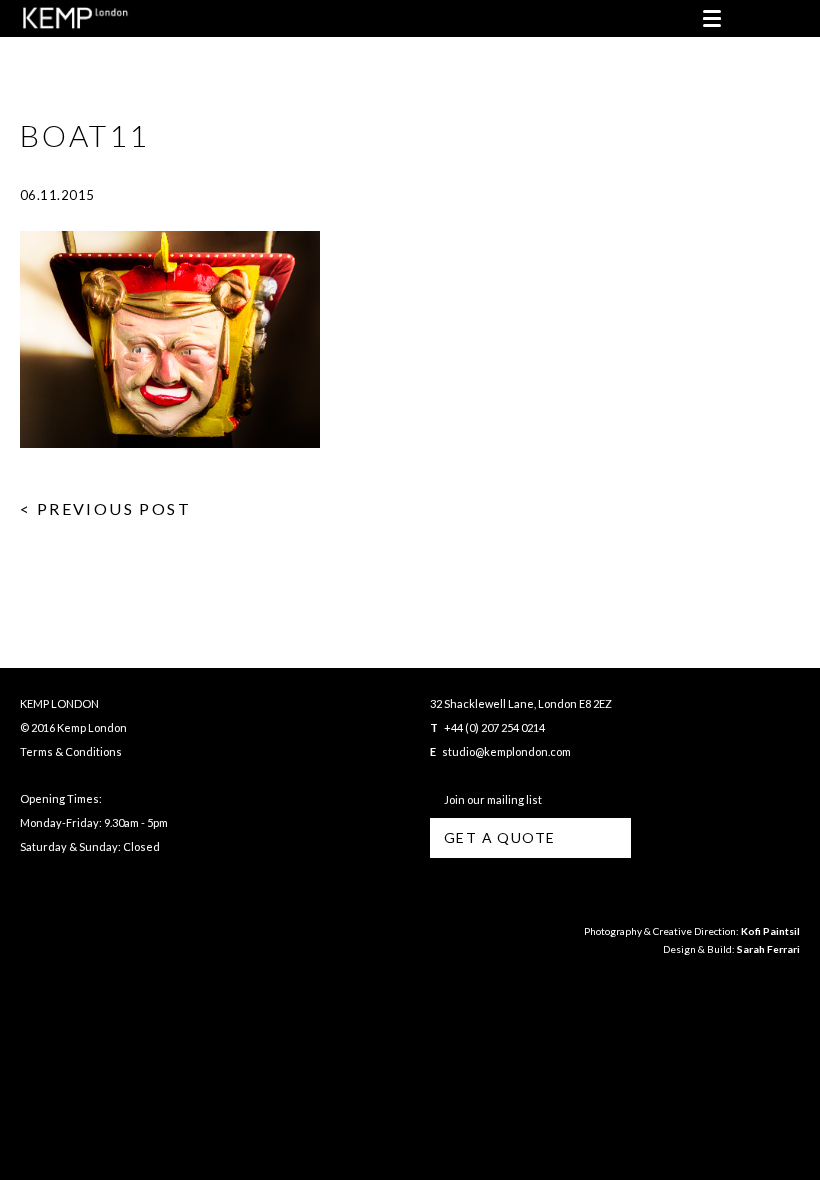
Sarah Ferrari (768, 949)
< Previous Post (105, 508)
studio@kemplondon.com (506, 751)
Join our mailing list (491, 799)
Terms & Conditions (71, 751)
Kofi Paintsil (770, 931)
